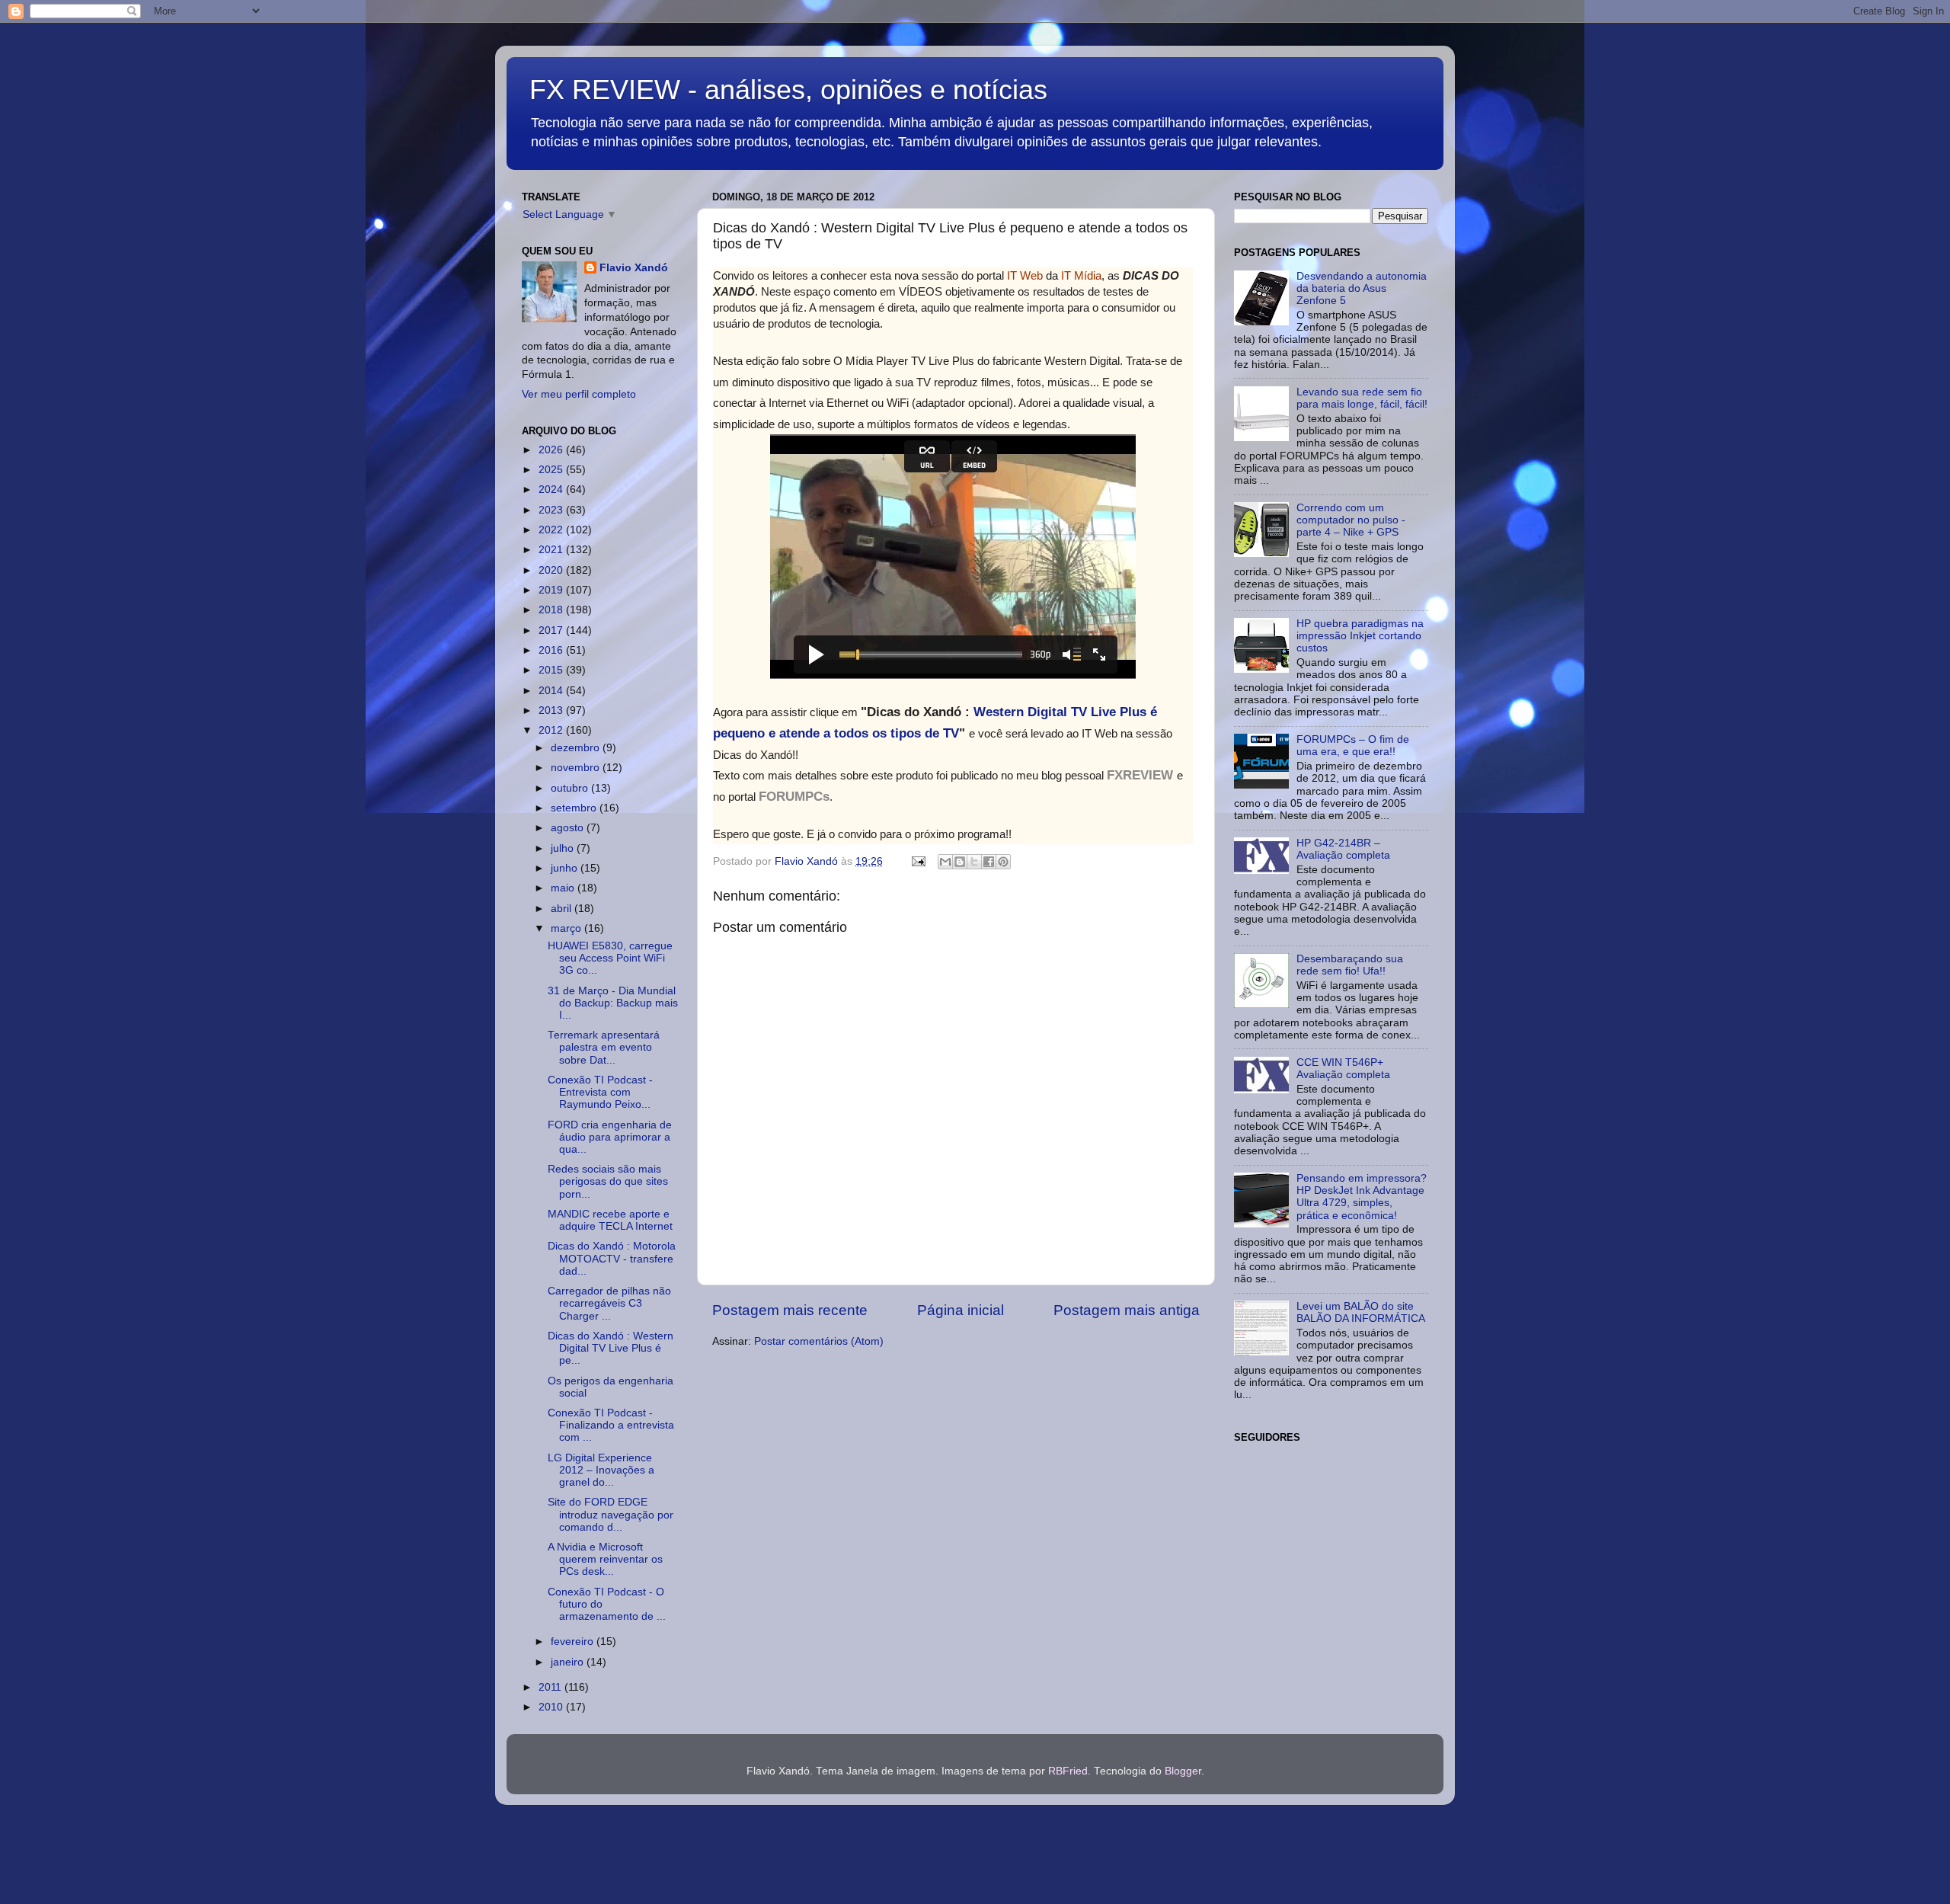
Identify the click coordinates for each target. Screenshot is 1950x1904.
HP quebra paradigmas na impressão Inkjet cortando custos (1360, 636)
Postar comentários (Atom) (819, 1341)
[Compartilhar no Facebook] (989, 862)
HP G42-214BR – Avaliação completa (1343, 849)
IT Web (1025, 275)
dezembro (577, 748)
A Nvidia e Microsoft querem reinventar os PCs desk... (605, 1559)
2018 (552, 610)
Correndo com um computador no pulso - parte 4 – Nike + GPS (1351, 520)
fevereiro (574, 1642)
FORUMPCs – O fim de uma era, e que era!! (1353, 746)
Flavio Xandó (634, 268)
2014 (552, 691)
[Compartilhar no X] (974, 862)
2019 (552, 590)
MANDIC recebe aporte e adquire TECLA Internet (610, 1220)
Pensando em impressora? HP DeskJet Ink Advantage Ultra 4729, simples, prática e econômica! (1362, 1197)
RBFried (1068, 1771)
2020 (552, 570)
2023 (552, 510)
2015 (552, 670)
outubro (571, 788)
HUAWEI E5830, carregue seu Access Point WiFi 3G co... (610, 958)
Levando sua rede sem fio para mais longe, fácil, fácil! (1362, 398)
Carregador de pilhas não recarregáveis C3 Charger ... (609, 1303)
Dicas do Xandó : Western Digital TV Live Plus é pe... (611, 1348)
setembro (575, 808)
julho (564, 848)
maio (564, 888)
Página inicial (961, 1310)
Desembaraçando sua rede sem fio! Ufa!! (1350, 965)
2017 (552, 630)
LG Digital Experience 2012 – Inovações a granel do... (601, 1470)
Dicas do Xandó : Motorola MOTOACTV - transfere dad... (612, 1258)
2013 (552, 710)
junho (566, 868)
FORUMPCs (794, 797)
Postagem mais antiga (1127, 1310)
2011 (551, 1687)
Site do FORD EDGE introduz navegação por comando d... (611, 1514)
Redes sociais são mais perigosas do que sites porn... (608, 1181)
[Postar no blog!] (960, 862)
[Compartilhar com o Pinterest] (1003, 862)
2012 (552, 730)
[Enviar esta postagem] (917, 861)
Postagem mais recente (790, 1310)
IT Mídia (1081, 275)
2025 (552, 470)
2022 (552, 530)
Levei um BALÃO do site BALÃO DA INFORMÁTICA (1361, 1312)
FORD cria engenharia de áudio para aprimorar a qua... (610, 1137)
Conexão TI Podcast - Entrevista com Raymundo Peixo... (600, 1092)
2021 (552, 550)
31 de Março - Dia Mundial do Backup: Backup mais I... (613, 1003)
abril (563, 909)
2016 (552, 650)
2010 (552, 1707)
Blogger (1183, 1771)
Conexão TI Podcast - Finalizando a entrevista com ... (611, 1425)
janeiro (569, 1662)
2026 (552, 450)
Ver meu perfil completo (579, 394)
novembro (577, 768)
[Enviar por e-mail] (945, 862)
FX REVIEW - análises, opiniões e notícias (788, 90)
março (567, 928)
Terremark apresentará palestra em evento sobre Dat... (604, 1047)
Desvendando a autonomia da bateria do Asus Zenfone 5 (1362, 288)
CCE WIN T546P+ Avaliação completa (1343, 1069)
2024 (552, 490)
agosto (569, 828)
